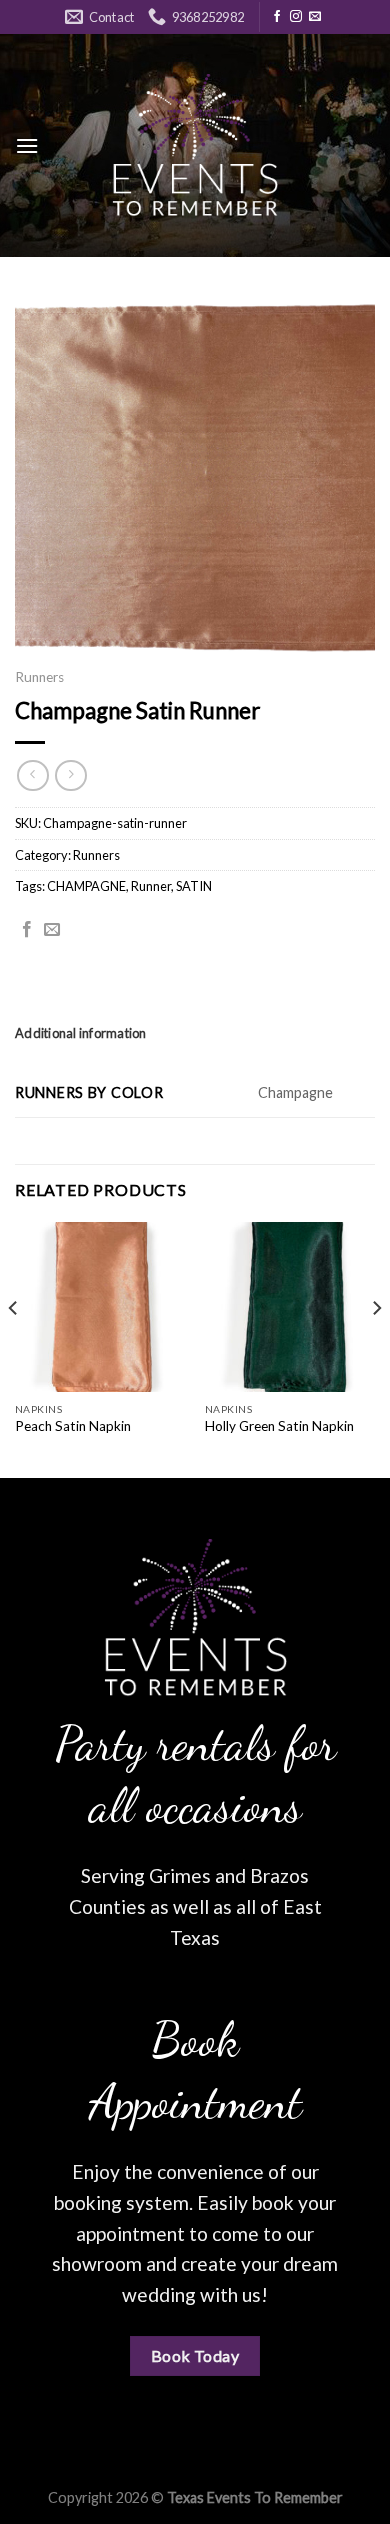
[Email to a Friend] (52, 930)
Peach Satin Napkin (73, 1426)
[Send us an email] (315, 17)
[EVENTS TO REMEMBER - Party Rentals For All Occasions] (195, 145)
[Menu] (27, 145)
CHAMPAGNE (86, 886)
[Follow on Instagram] (296, 17)
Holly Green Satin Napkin (279, 1426)
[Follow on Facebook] (277, 17)
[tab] (195, 1033)
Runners (39, 677)
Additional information (81, 1033)
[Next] (376, 1348)
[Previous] (14, 1348)
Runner (151, 886)
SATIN (194, 886)
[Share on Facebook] (27, 930)
